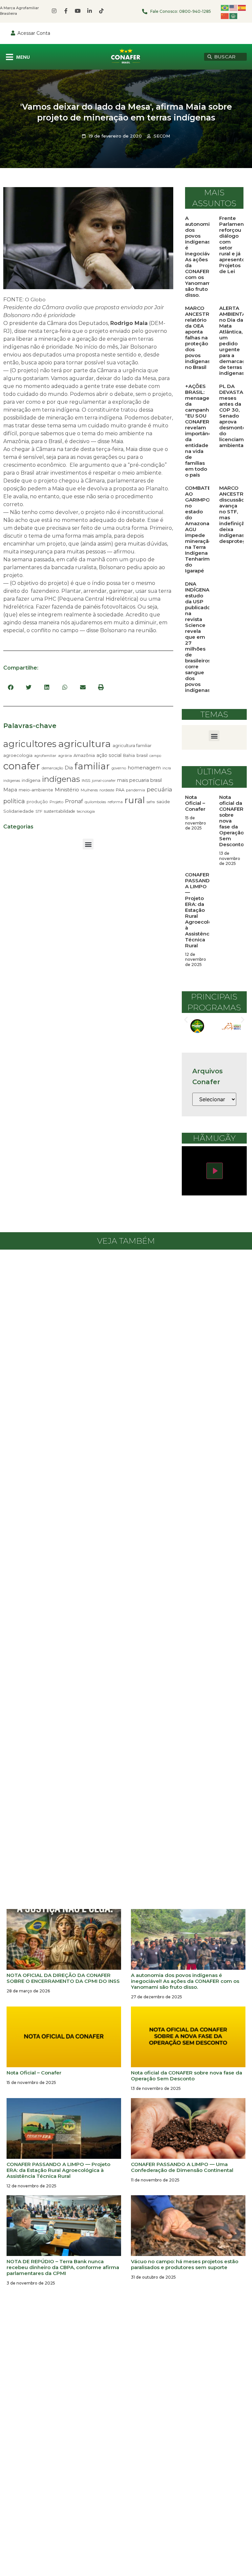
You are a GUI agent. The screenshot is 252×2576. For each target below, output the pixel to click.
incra (167, 768)
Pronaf (74, 801)
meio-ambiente (36, 790)
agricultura (84, 744)
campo (155, 756)
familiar (92, 766)
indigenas (12, 781)
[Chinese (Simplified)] (225, 16)
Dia (69, 768)
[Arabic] (234, 16)
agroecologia (18, 755)
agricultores (30, 744)
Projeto (56, 802)
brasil (142, 755)
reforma (115, 802)
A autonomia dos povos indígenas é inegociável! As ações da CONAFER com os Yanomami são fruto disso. (200, 257)
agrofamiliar (45, 756)
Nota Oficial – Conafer (195, 803)
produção (37, 802)
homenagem (144, 768)
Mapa (10, 790)
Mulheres (89, 790)
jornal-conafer (104, 781)
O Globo (35, 300)
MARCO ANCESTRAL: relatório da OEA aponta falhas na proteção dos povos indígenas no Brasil (201, 338)
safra (151, 802)
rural (135, 800)
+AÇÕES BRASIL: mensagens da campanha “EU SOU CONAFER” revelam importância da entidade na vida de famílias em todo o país (200, 430)
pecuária (159, 789)
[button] (11, 687)
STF (39, 811)
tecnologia (86, 811)
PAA (120, 790)
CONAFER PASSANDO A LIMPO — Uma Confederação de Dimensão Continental (182, 2167)
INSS (86, 780)
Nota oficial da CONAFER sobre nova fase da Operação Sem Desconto (231, 821)
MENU (23, 57)
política (14, 801)
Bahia (129, 755)
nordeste (107, 790)
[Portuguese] (225, 7)
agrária (65, 755)
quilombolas (95, 802)
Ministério (67, 790)
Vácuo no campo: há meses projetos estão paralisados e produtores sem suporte (185, 2264)
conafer (22, 766)
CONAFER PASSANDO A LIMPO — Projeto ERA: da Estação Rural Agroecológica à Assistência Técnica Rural (204, 910)
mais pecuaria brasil (139, 780)
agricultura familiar (132, 745)
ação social (109, 755)
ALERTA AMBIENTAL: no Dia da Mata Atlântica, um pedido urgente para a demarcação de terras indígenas (235, 341)
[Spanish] (242, 7)
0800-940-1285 (195, 11)
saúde (163, 802)
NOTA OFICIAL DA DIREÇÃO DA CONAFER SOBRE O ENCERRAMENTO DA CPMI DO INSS (63, 1978)
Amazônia (84, 755)
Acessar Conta (34, 33)
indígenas (61, 779)
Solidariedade (19, 811)
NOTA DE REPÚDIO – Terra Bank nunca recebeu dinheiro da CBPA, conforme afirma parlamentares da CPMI (63, 2267)
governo (119, 768)
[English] (234, 7)
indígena (31, 780)
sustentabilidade (60, 811)
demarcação (52, 768)
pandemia (136, 790)
